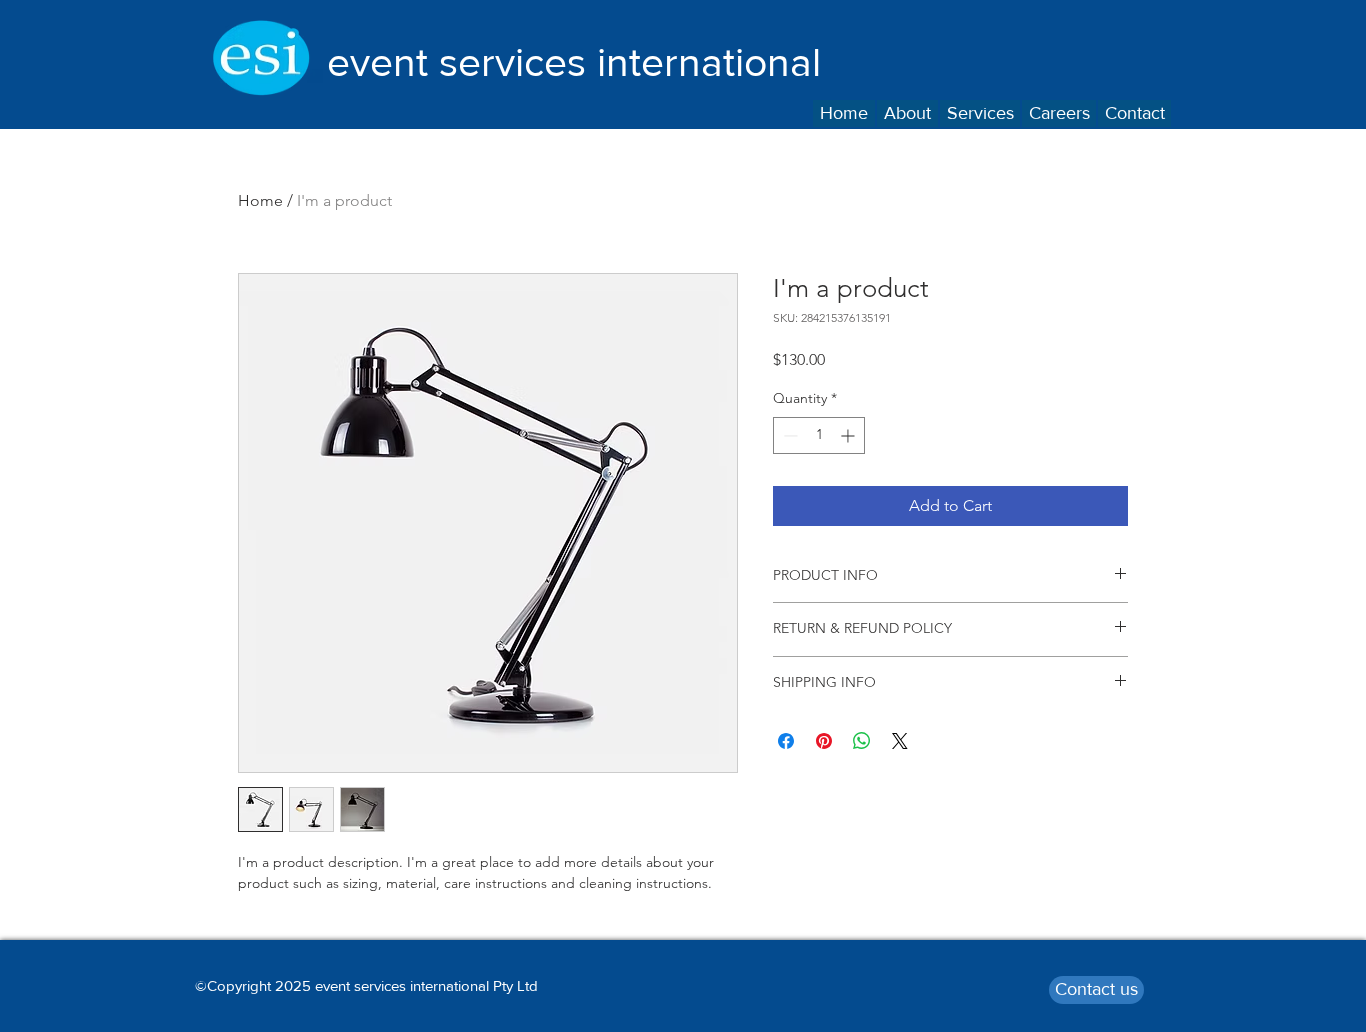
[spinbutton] (819, 435)
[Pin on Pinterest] (824, 741)
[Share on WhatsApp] (862, 741)
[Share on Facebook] (786, 741)
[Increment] (849, 435)
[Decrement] (788, 435)
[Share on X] (900, 741)
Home (260, 200)
